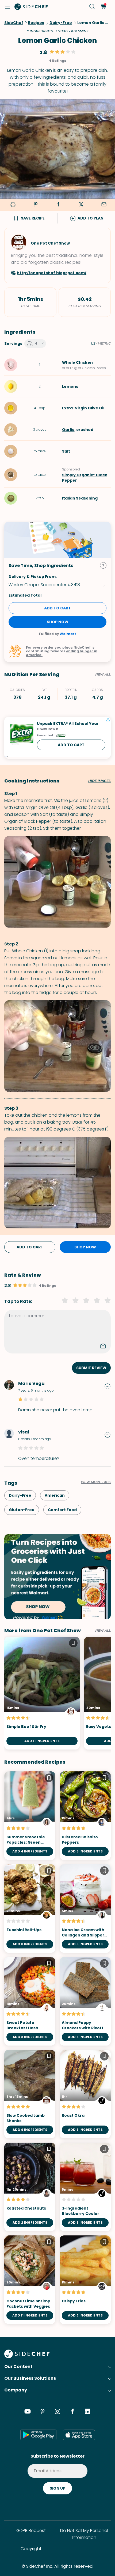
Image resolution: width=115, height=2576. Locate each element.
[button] (7, 6)
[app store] (79, 2435)
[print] (12, 205)
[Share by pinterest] (36, 205)
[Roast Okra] (85, 2094)
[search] (92, 7)
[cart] (103, 7)
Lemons (70, 386)
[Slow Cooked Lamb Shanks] (30, 2094)
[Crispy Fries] (85, 2280)
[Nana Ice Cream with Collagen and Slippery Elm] (85, 1908)
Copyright (31, 2549)
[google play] (38, 2435)
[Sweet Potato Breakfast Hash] (30, 2001)
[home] (31, 6)
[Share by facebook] (58, 205)
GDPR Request (31, 2531)
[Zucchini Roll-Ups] (30, 1908)
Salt (66, 451)
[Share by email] (104, 205)
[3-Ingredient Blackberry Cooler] (85, 2187)
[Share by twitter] (81, 205)
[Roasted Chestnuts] (30, 2187)
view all (103, 1631)
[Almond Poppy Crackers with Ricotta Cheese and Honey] (85, 2001)
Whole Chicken (77, 362)
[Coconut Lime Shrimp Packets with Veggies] (30, 2280)
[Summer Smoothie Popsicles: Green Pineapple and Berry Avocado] (30, 1816)
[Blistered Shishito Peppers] (85, 1816)
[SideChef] (27, 2357)
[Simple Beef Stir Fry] (42, 1693)
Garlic (68, 430)
